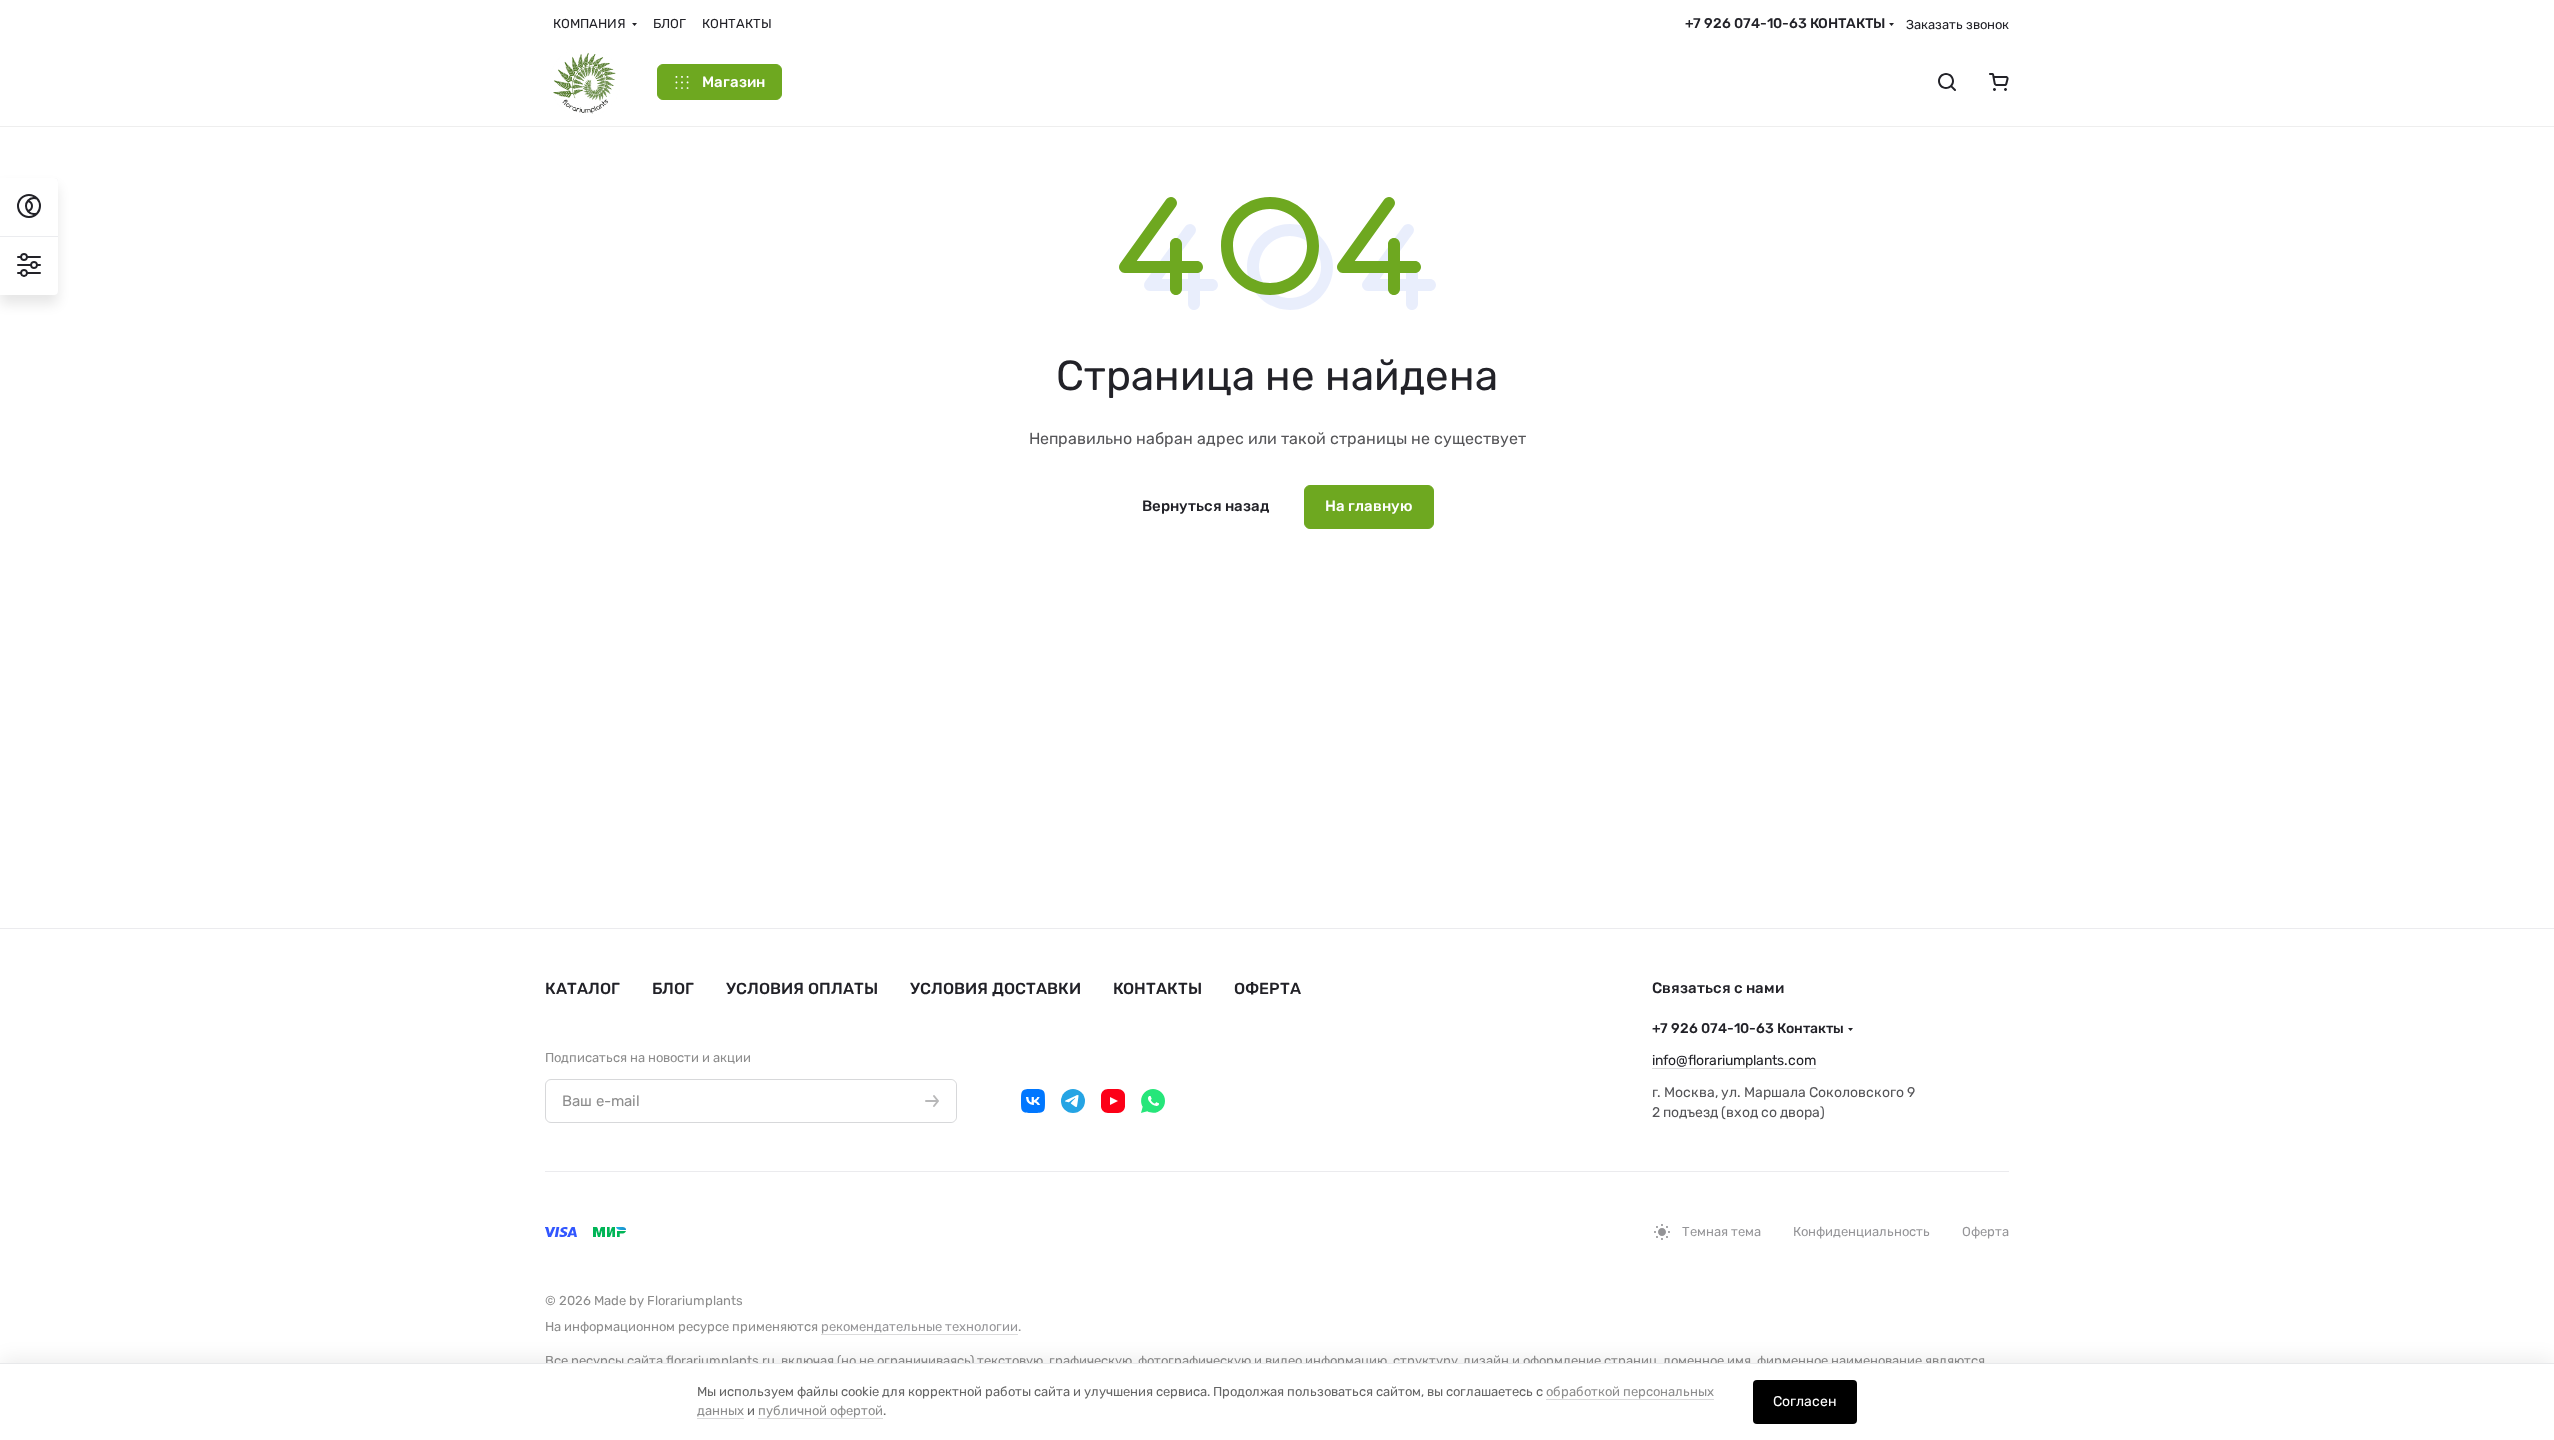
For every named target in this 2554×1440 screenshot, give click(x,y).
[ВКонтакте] (1033, 1101)
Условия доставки (995, 988)
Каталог (582, 988)
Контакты (1157, 988)
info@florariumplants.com (1734, 1060)
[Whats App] (1153, 1101)
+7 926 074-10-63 (1785, 23)
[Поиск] (1947, 82)
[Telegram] (1073, 1101)
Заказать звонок (1957, 24)
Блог (673, 988)
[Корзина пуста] (1999, 82)
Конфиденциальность (1861, 1231)
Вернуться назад (1205, 506)
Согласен (1805, 1401)
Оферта (1267, 988)
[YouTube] (1113, 1101)
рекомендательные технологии (919, 1326)
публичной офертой (820, 1410)
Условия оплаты (802, 988)
